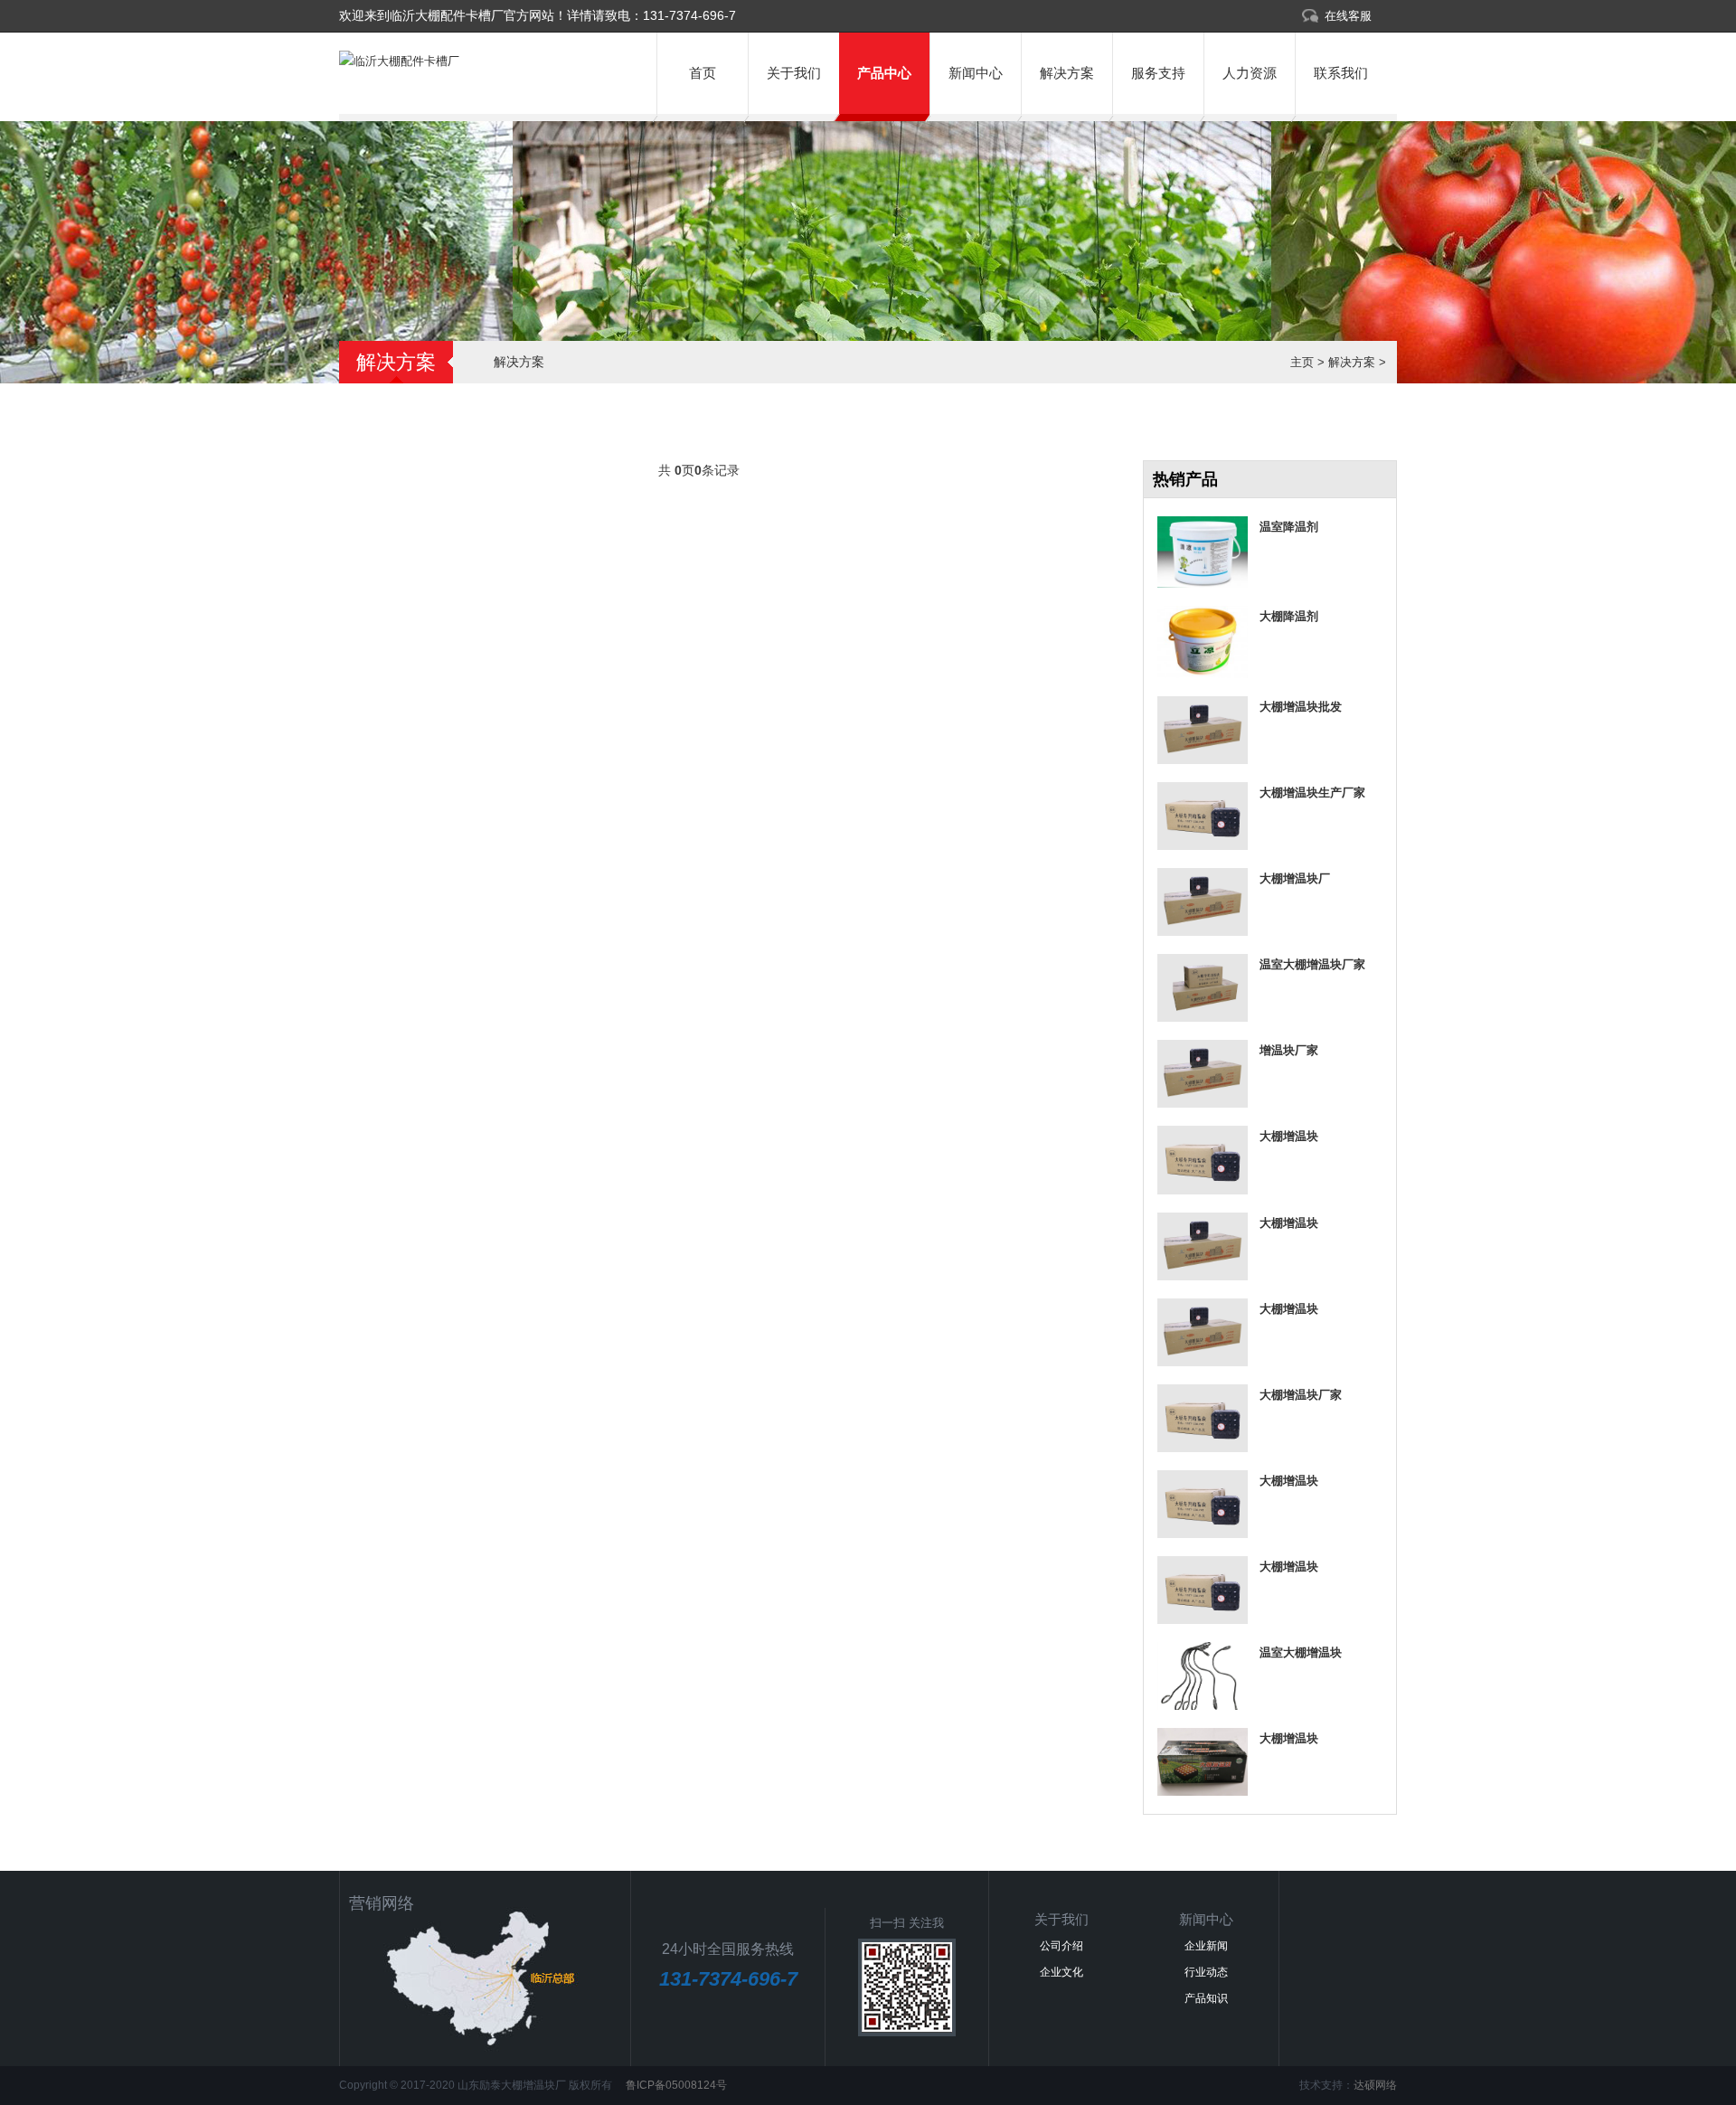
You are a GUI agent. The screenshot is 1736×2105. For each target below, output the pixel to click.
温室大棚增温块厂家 (1312, 964)
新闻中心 (976, 73)
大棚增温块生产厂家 (1312, 793)
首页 (703, 73)
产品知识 (1206, 1998)
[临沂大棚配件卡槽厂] (399, 61)
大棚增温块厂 (1295, 878)
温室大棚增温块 (1301, 1652)
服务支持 (1158, 73)
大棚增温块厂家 (1301, 1395)
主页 (1302, 362)
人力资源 (1250, 73)
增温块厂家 (1289, 1050)
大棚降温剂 (1289, 616)
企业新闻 (1206, 1946)
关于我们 (794, 73)
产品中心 (884, 73)
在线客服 (1348, 16)
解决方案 (1067, 73)
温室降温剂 (1289, 527)
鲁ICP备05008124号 (675, 2085)
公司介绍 (1061, 1946)
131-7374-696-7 (689, 15)
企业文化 (1061, 1972)
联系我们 (1341, 73)
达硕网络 (1375, 2085)
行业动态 (1206, 1972)
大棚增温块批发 (1301, 707)
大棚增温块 (1289, 1136)
